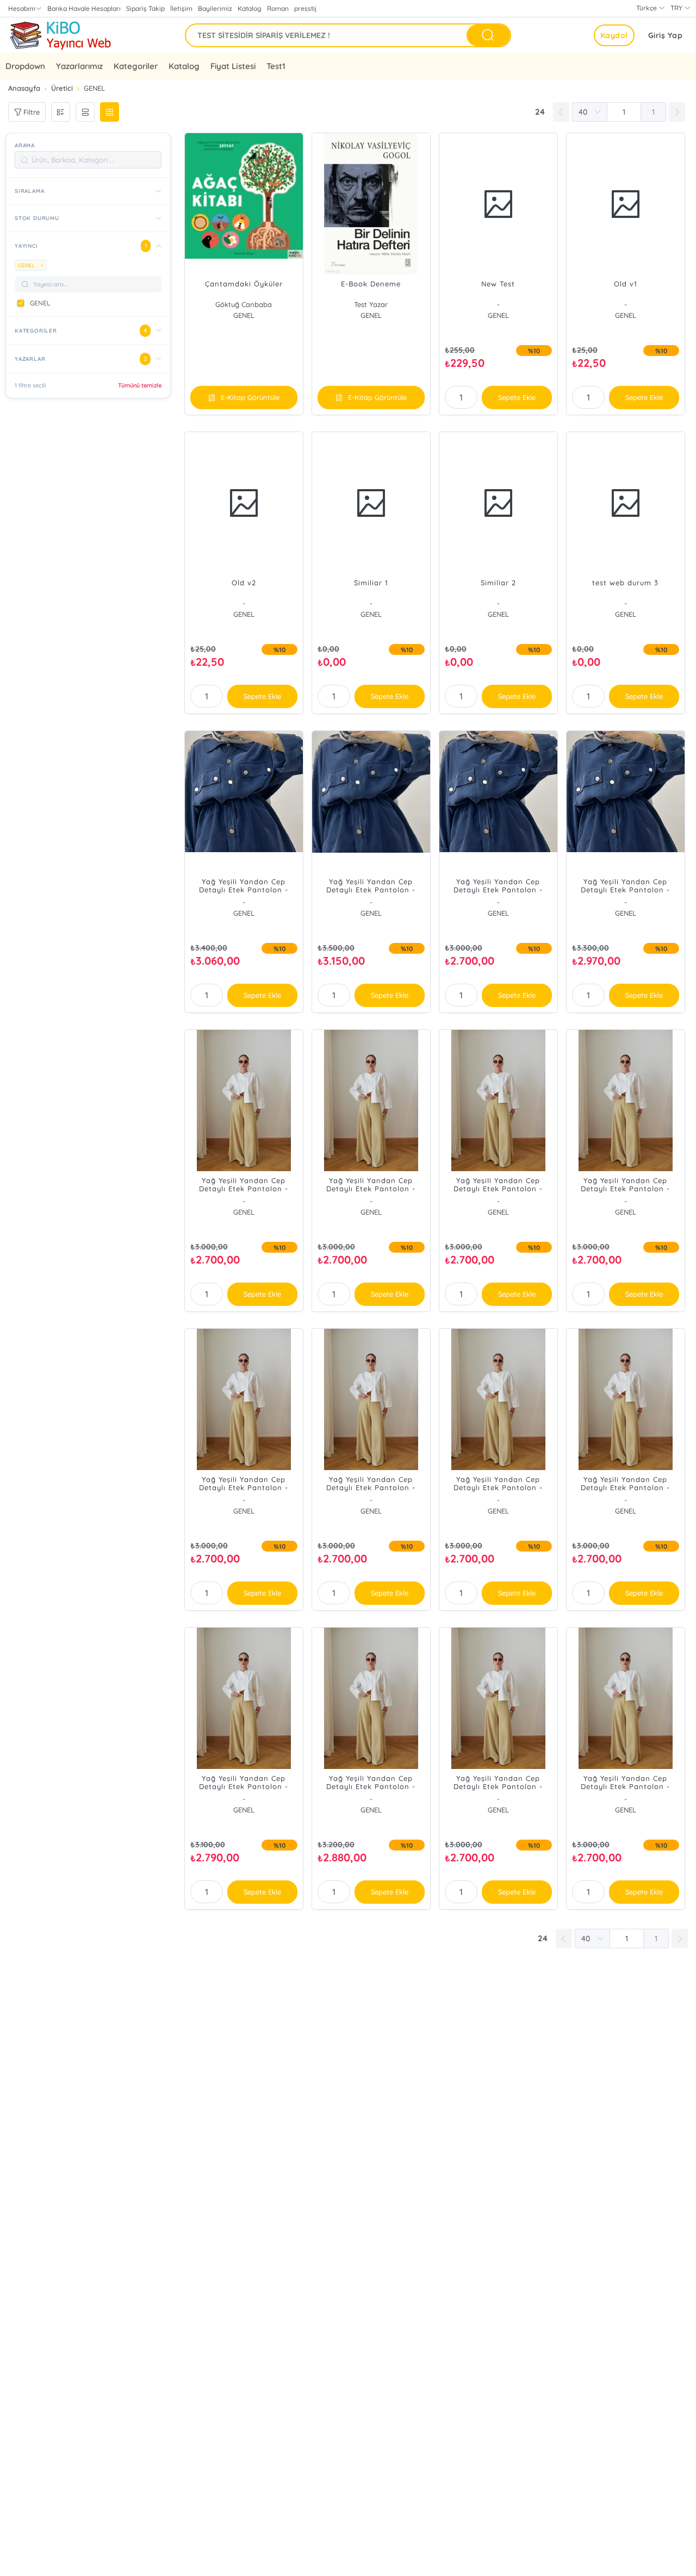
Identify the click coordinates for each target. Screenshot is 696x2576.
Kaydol (614, 35)
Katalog (250, 8)
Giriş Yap (666, 35)
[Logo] (60, 35)
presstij (305, 8)
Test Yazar (371, 304)
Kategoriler (136, 66)
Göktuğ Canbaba (244, 304)
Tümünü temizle (140, 385)
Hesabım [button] (22, 8)
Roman (278, 8)
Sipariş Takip (145, 8)
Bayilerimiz (215, 8)
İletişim (181, 8)
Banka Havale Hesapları (84, 8)
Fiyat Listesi (233, 66)
